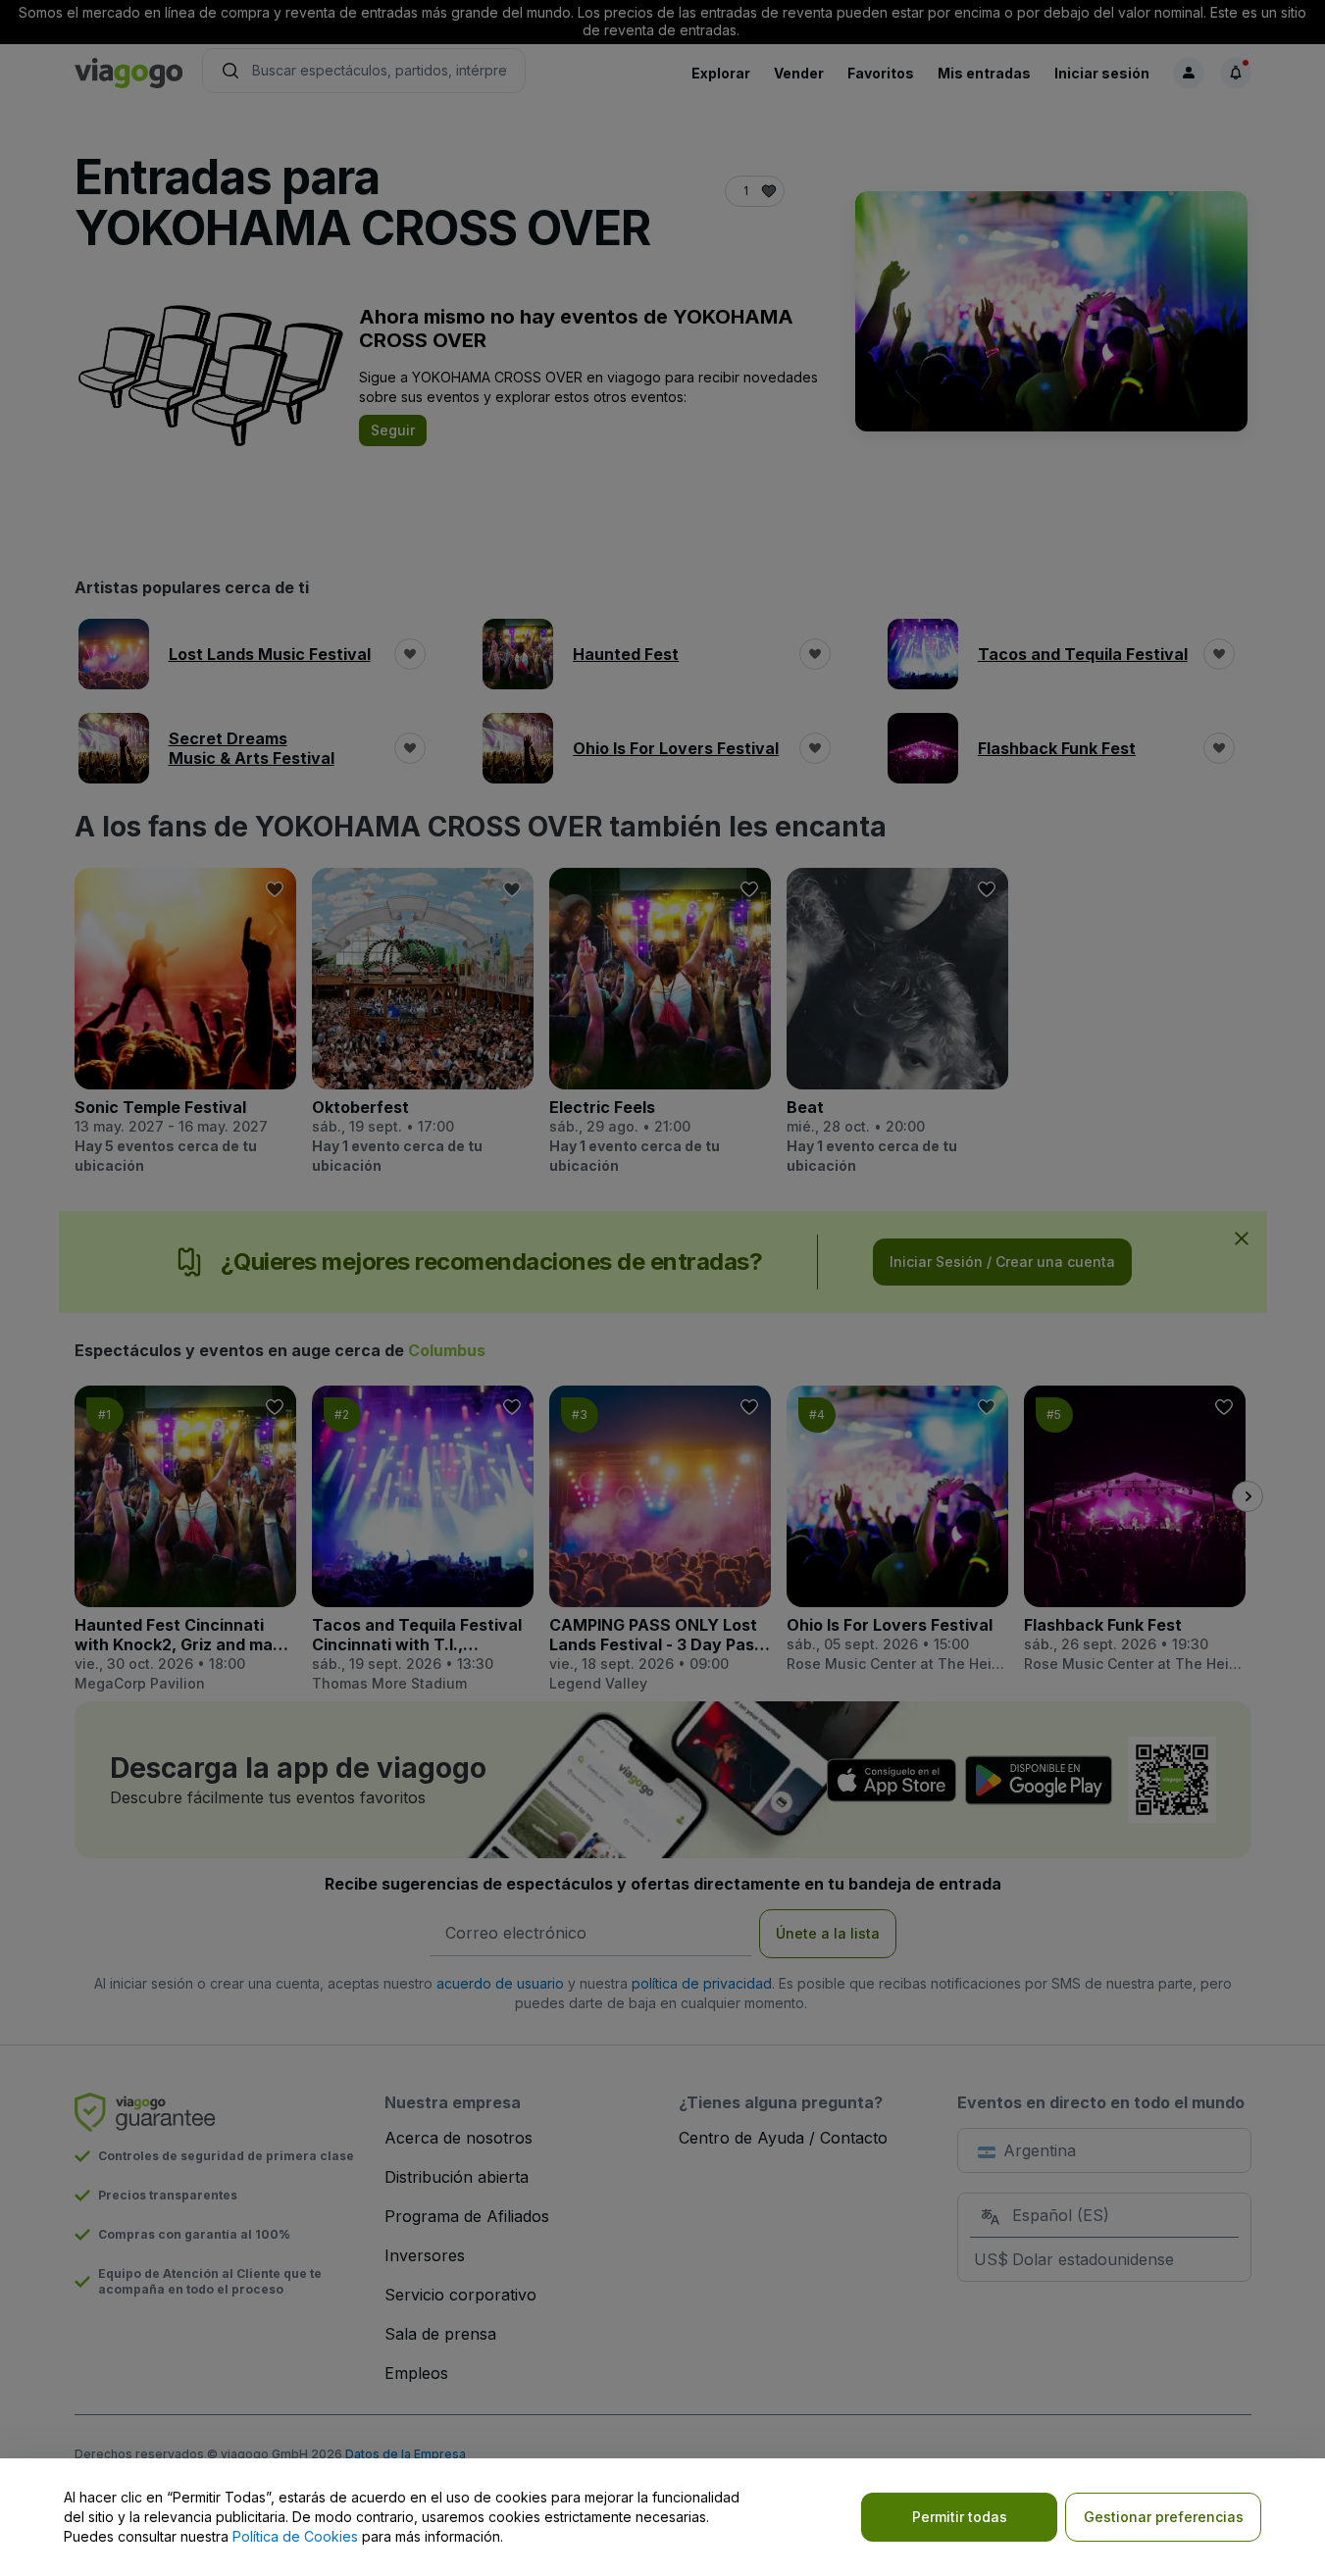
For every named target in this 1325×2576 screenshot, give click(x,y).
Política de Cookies (295, 2536)
